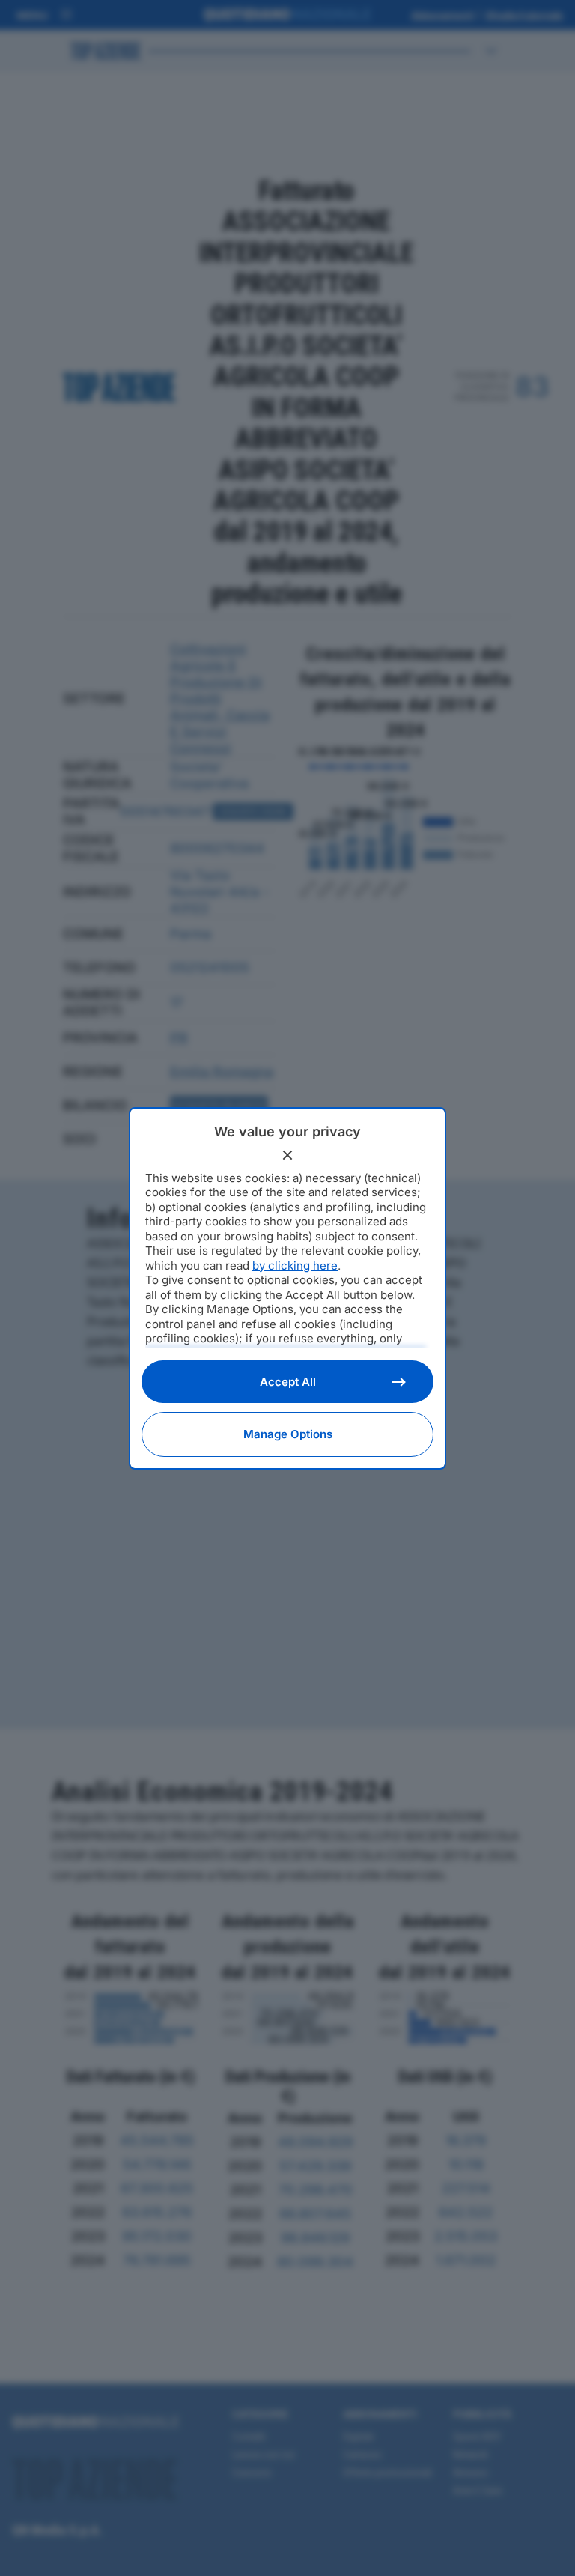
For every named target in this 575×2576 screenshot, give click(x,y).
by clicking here (295, 1266)
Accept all (288, 1382)
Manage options (288, 1434)
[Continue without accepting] (287, 1155)
